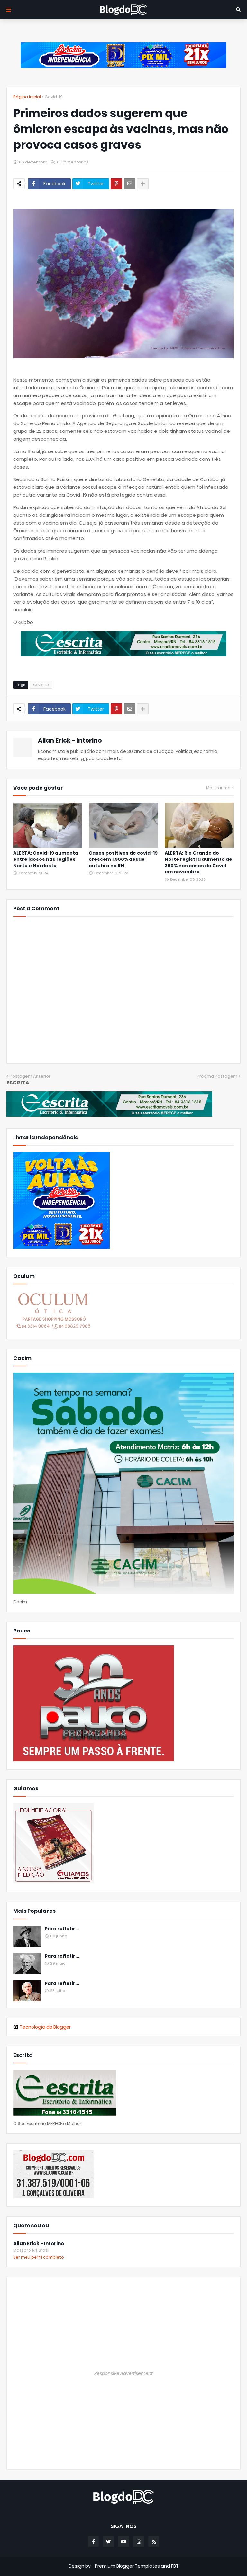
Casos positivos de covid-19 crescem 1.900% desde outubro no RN (123, 860)
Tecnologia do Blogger (45, 2027)
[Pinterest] (116, 184)
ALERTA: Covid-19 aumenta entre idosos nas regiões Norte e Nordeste (46, 860)
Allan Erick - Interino (70, 741)
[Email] (130, 184)
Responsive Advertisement (123, 2373)
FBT (175, 2566)
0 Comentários (73, 162)
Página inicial (27, 97)
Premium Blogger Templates (127, 2566)
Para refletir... (62, 1929)
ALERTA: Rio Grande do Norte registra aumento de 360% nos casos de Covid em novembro (198, 863)
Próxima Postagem (217, 1076)
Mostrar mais (220, 788)
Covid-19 (54, 97)
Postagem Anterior (30, 1076)
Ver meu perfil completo (39, 2257)
